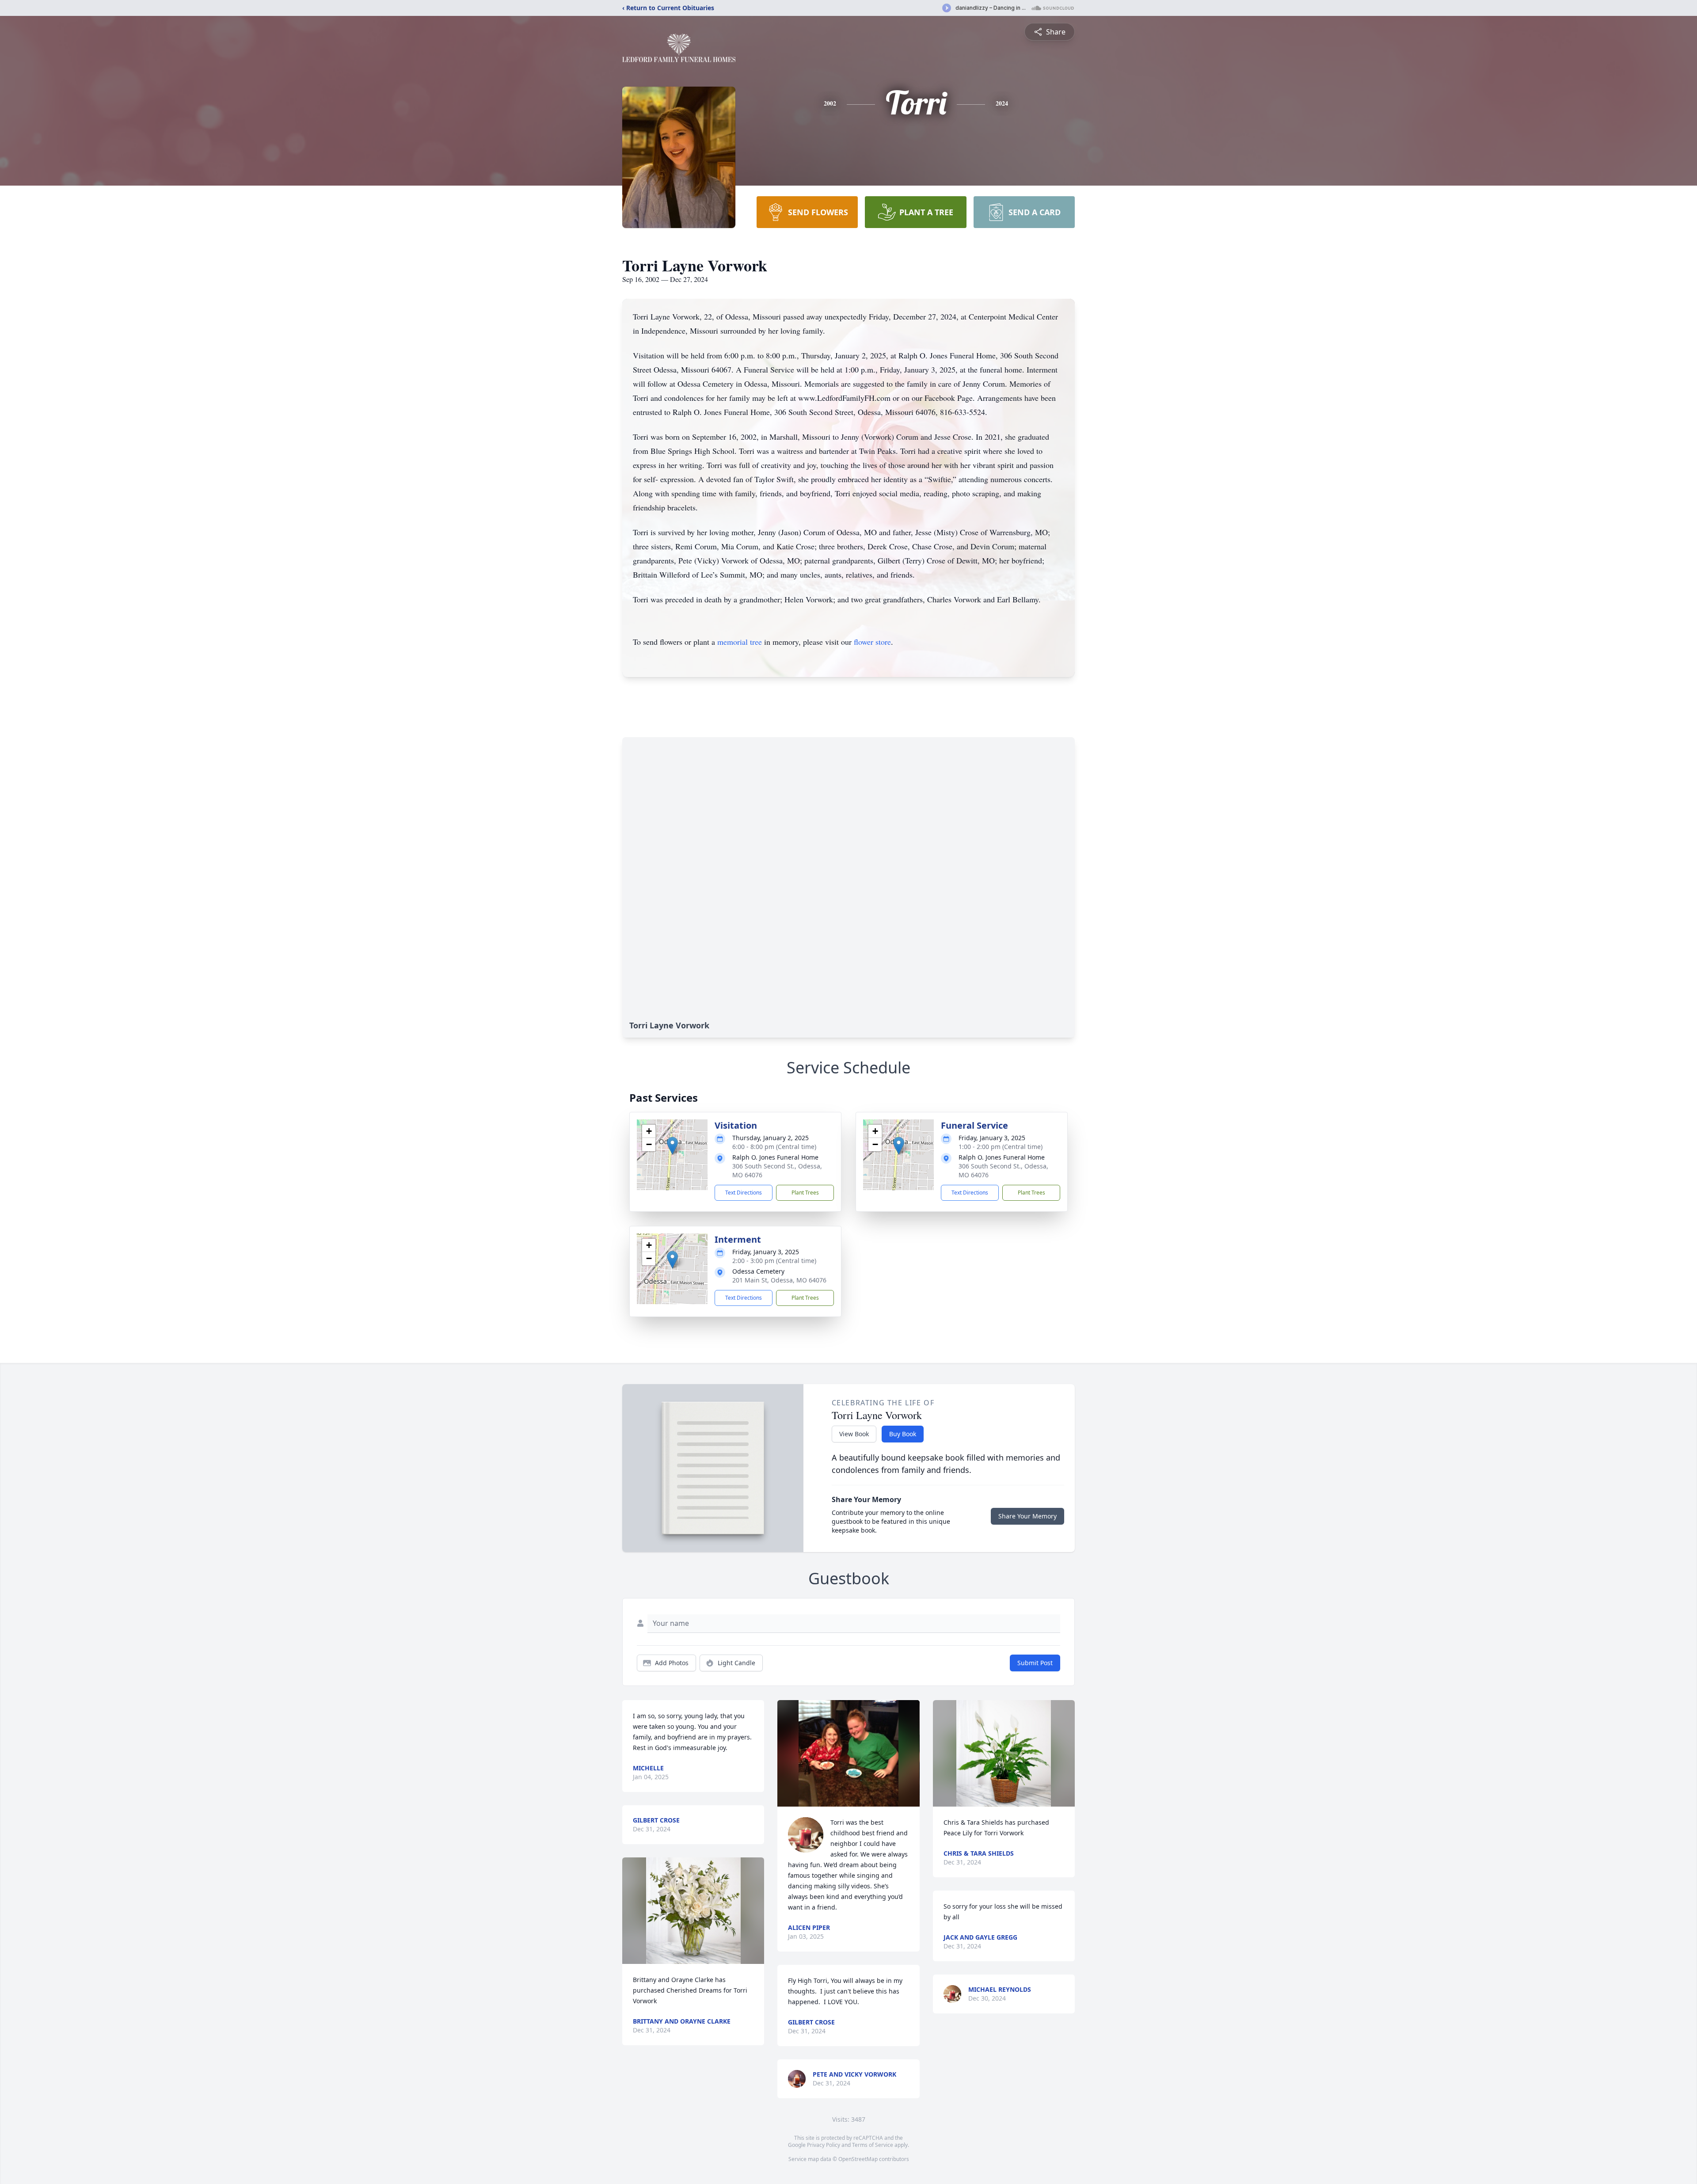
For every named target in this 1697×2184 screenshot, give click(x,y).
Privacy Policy (824, 2145)
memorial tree (740, 642)
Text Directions (744, 1193)
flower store (872, 642)
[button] (672, 1146)
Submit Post (1035, 1663)
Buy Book (903, 1434)
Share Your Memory (1027, 1516)
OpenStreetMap (858, 2159)
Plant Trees (805, 1193)
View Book (854, 1434)
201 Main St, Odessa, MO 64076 (779, 1280)
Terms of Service (873, 2145)
